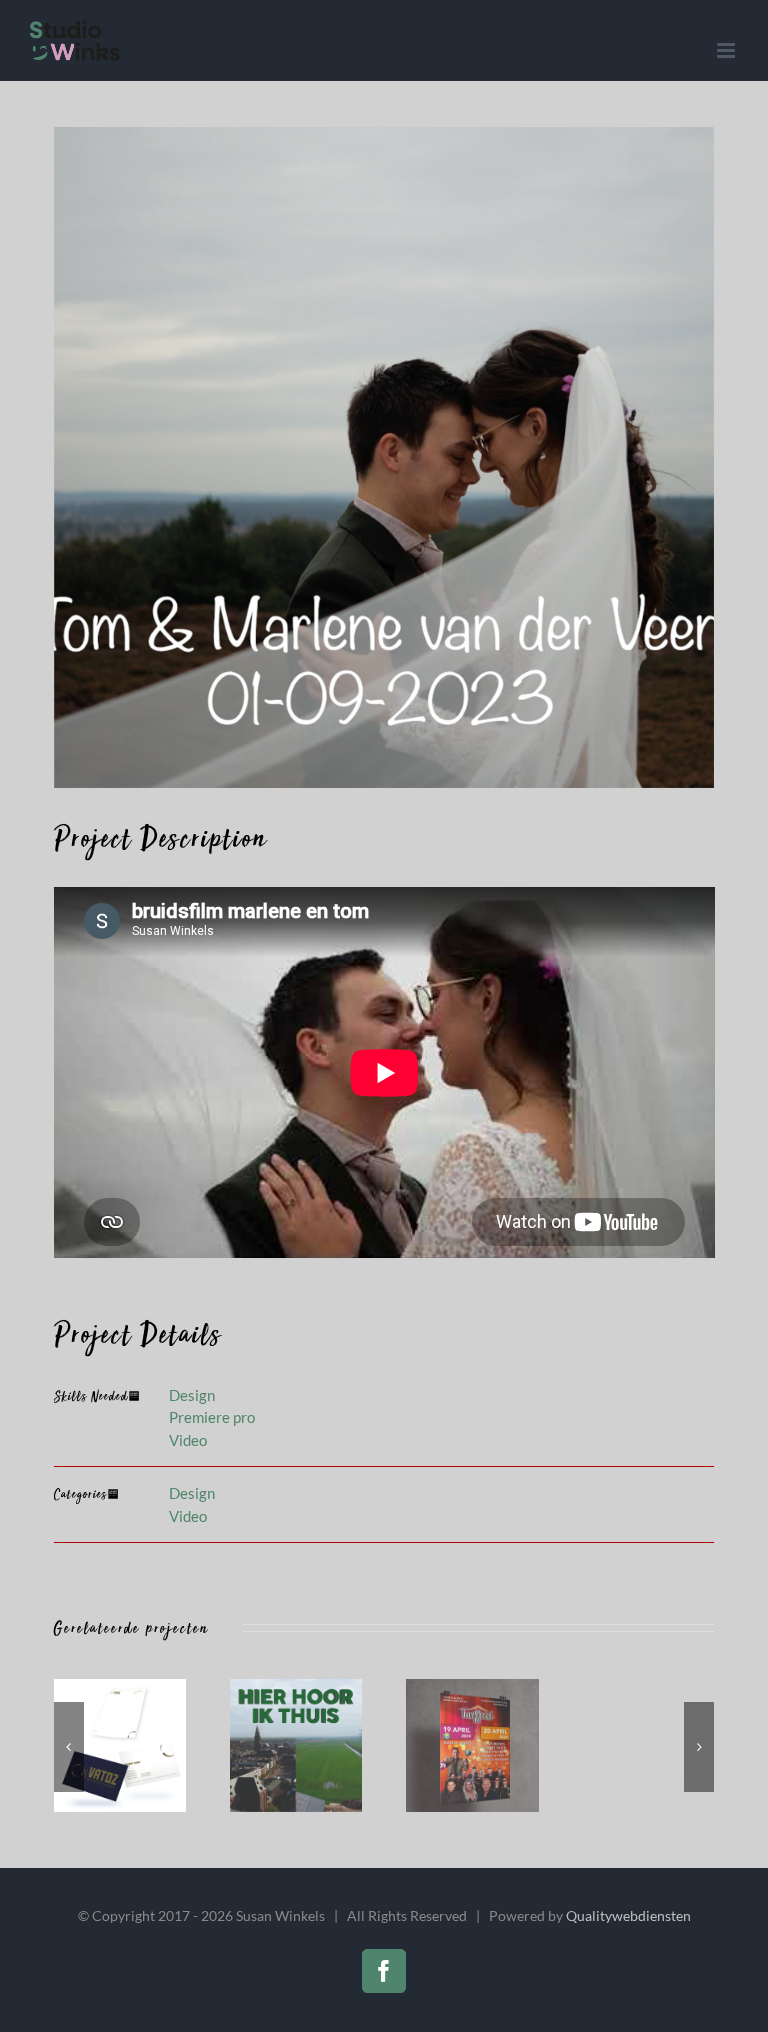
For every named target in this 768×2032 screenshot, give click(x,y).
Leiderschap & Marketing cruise (311, 1746)
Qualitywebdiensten (628, 1915)
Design (192, 1395)
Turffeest (135, 1746)
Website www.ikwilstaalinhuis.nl (487, 1746)
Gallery (183, 1746)
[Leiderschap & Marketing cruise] (335, 1745)
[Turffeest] (159, 1745)
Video (188, 1440)
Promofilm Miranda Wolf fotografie (664, 1746)
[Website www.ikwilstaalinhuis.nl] (511, 1745)
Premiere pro (212, 1417)
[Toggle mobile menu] (727, 50)
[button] (69, 1747)
